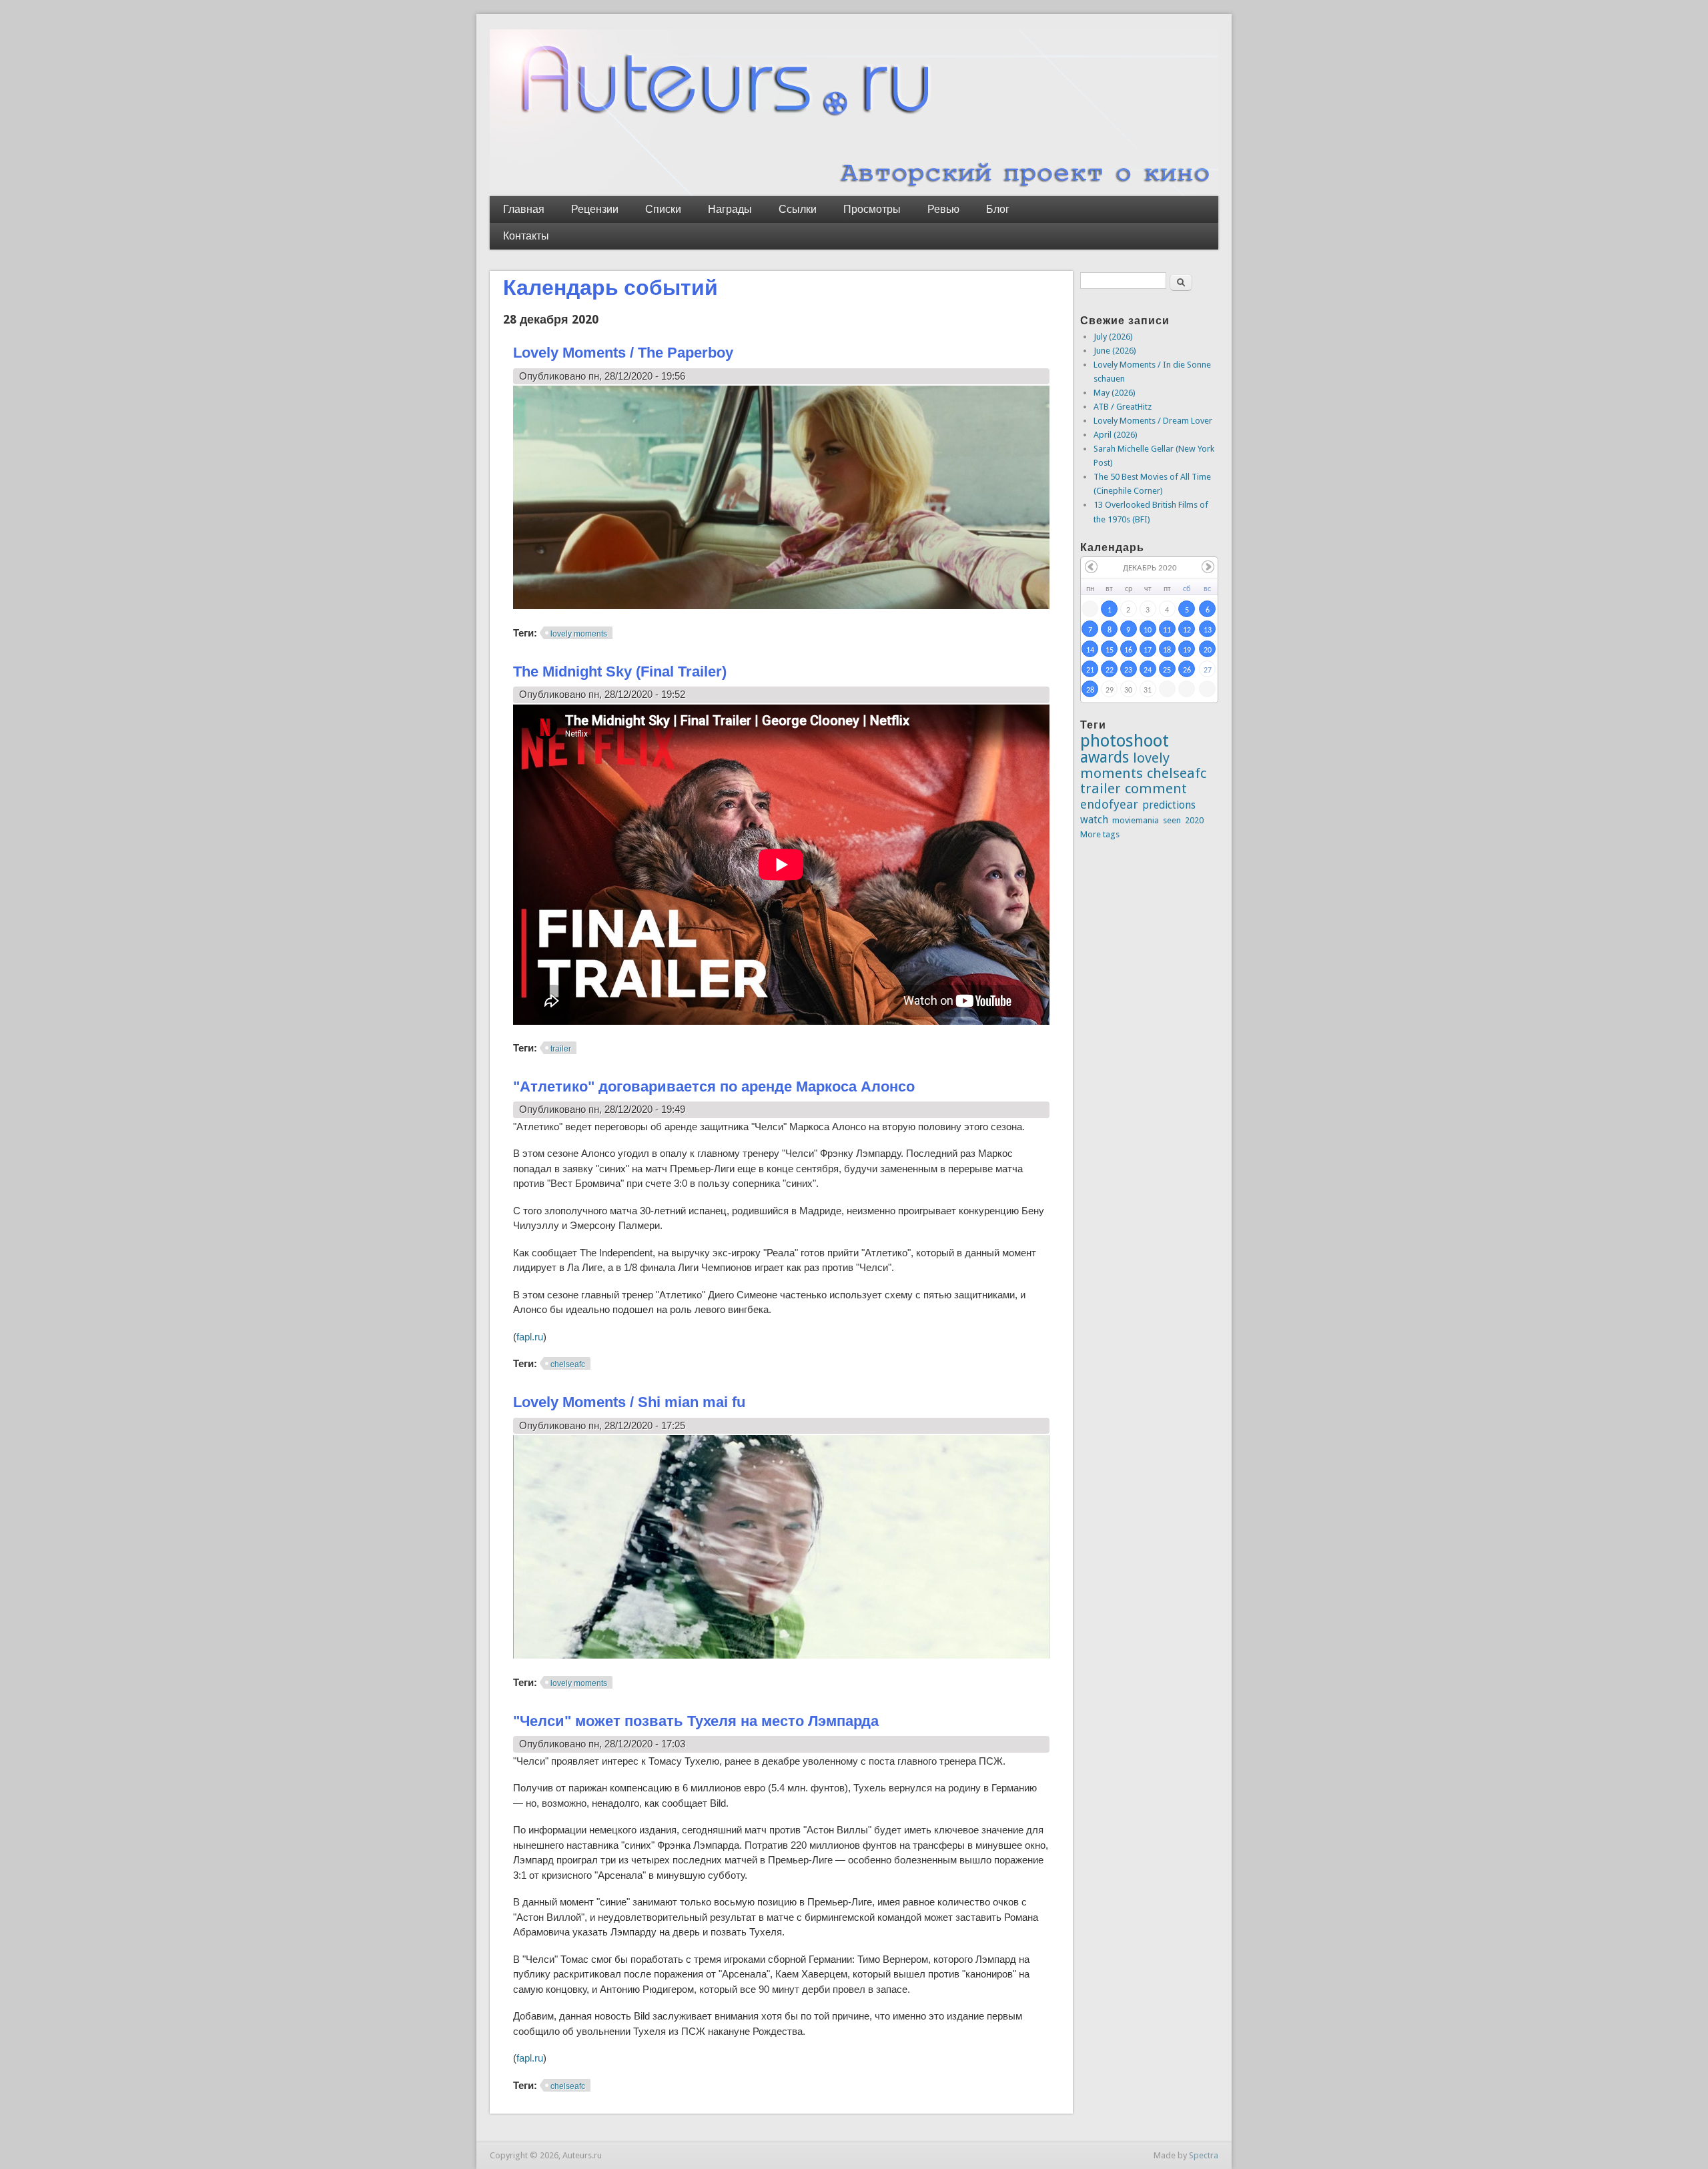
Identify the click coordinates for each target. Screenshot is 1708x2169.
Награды (730, 209)
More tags (1100, 834)
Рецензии (595, 209)
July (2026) (1113, 337)
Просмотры (872, 209)
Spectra (1204, 2155)
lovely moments (579, 634)
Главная (524, 209)
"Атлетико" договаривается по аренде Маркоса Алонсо (714, 1087)
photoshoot (1125, 741)
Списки (663, 209)
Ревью (943, 209)
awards (1105, 757)
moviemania (1136, 820)
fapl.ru (530, 1337)
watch (1094, 820)
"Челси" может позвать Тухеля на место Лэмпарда (696, 1721)
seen (1172, 820)
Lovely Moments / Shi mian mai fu (629, 1402)
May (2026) (1115, 393)
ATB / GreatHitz (1123, 407)
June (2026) (1115, 351)
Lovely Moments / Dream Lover (1153, 421)
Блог (998, 209)
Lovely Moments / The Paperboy (623, 353)
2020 (1194, 820)
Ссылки (798, 209)
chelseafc (568, 1364)
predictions (1169, 805)
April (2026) (1116, 435)
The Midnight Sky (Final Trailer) (620, 672)
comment (1156, 789)
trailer (561, 1049)
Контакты (526, 236)
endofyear (1109, 804)
